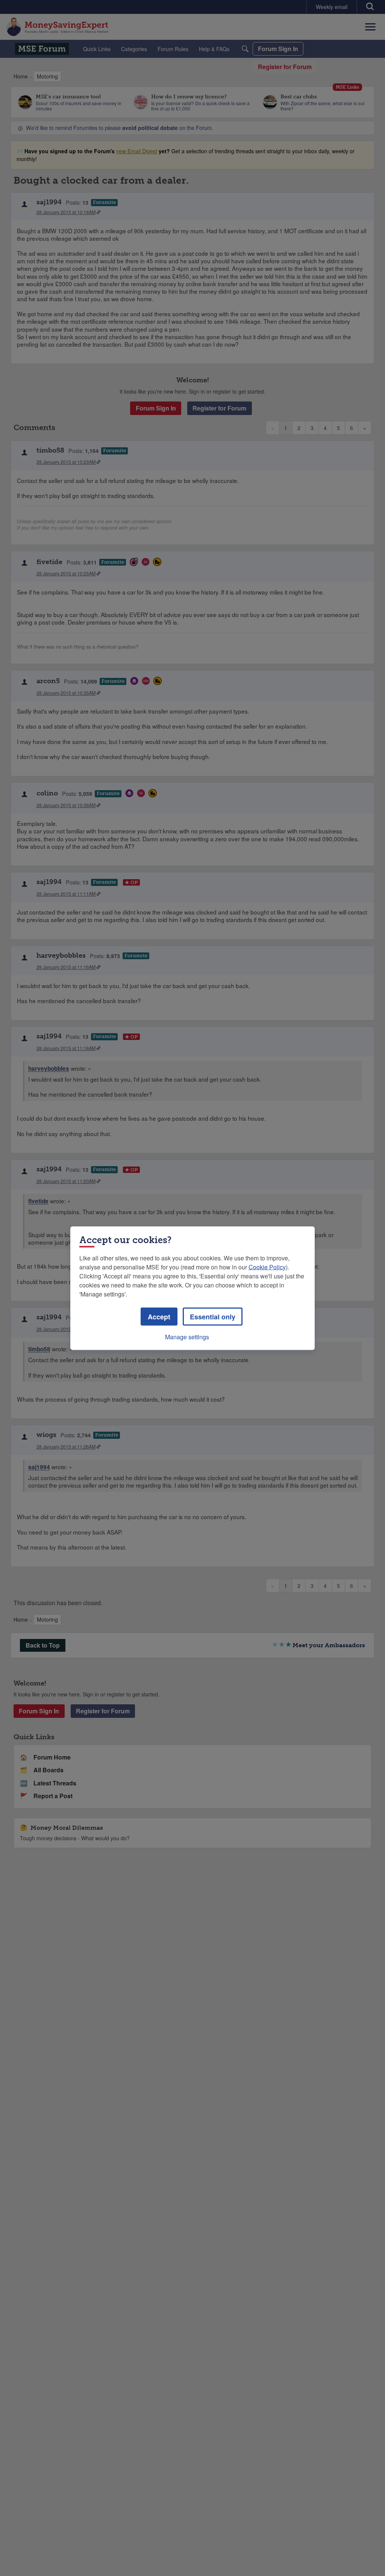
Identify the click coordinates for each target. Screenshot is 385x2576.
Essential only (213, 1316)
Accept (159, 1316)
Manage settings (187, 1336)
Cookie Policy (267, 1267)
